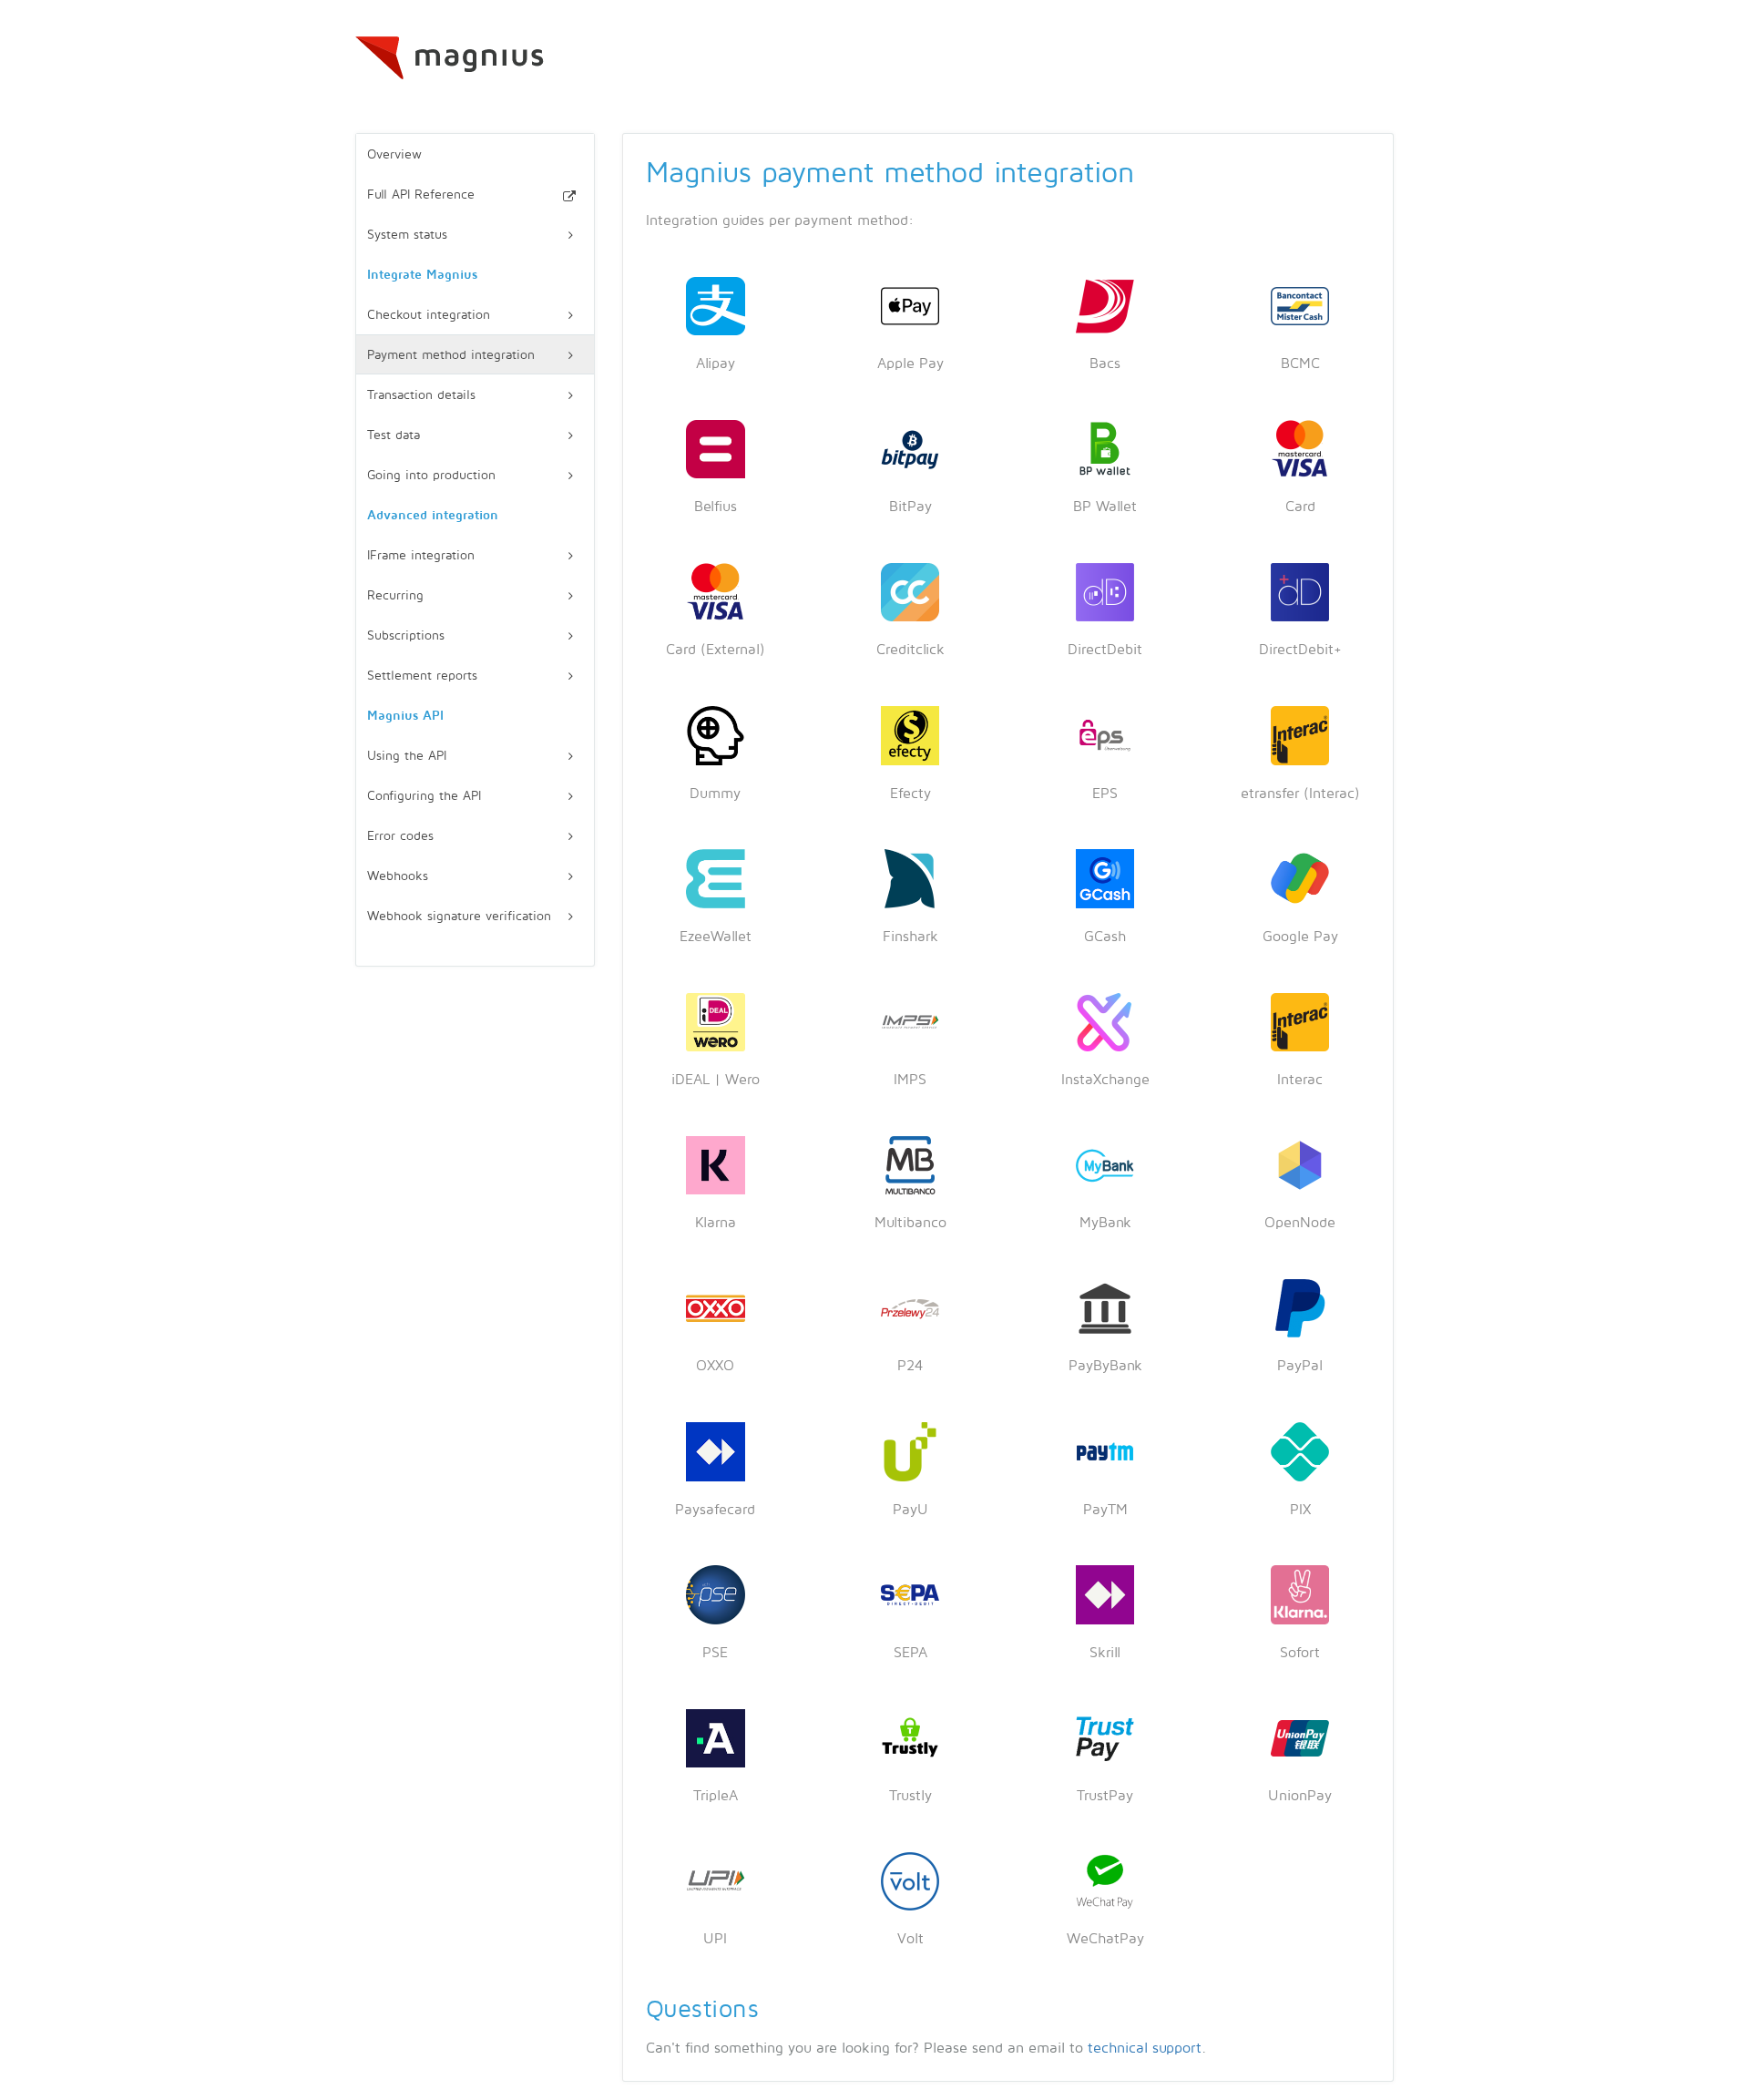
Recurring (395, 595)
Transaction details (421, 395)
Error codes (400, 836)
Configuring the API (424, 796)
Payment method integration (451, 355)
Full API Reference (421, 195)
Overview (394, 154)
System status (407, 235)
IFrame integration (421, 555)
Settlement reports (422, 676)
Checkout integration (429, 315)
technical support (1145, 2048)
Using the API (407, 756)
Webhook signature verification (459, 916)
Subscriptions (406, 635)
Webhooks (398, 876)
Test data (394, 435)
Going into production (431, 475)
